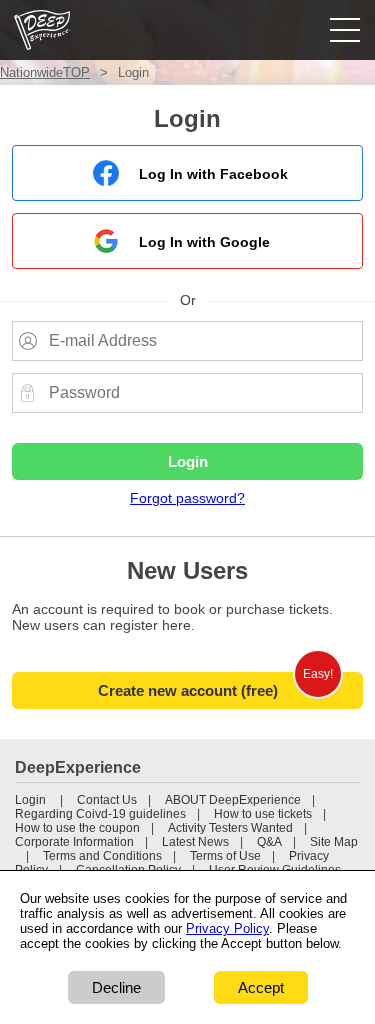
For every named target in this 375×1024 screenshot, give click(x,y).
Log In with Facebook (213, 174)
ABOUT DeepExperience (233, 800)
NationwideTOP (45, 72)
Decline (116, 987)
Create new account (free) (188, 690)
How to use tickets (263, 814)
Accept (261, 987)
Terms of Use (225, 856)
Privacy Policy (227, 928)
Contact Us (107, 800)
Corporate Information (74, 842)
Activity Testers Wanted (230, 828)
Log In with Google (204, 242)
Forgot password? (187, 498)
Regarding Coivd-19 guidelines (100, 814)
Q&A (269, 842)
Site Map (334, 842)
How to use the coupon (77, 828)
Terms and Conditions (102, 856)
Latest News (195, 842)
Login (30, 800)
